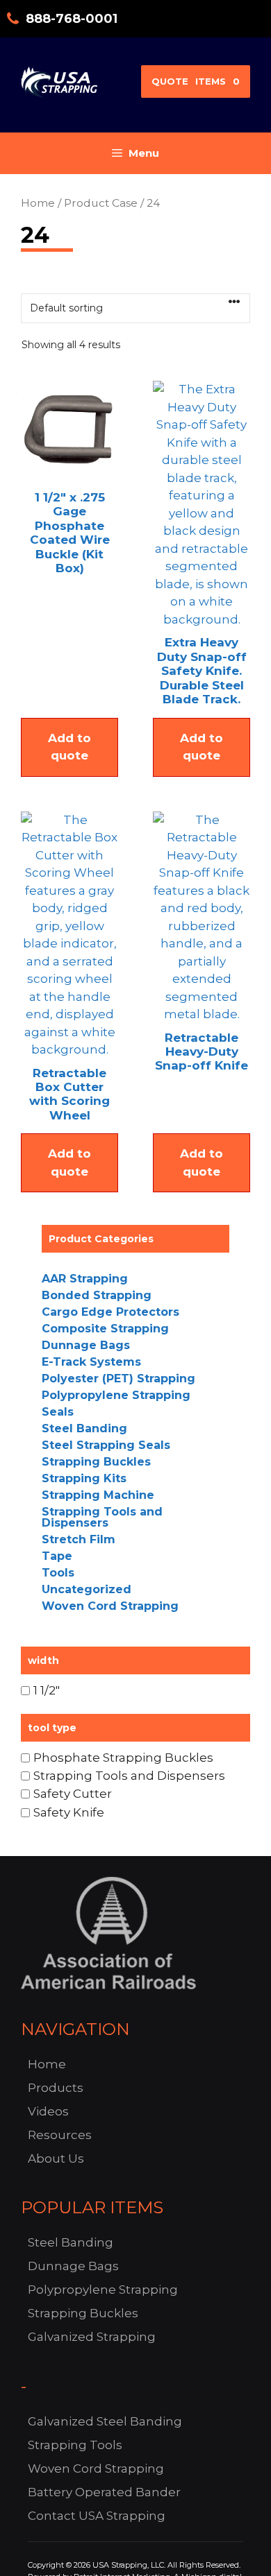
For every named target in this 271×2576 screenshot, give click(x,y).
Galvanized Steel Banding (105, 2421)
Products (56, 2088)
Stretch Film (79, 1539)
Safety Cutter (73, 1794)
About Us (56, 2158)
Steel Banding (84, 1428)
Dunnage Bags (86, 1345)
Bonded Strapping (97, 1295)
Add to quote (69, 747)
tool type (52, 1728)
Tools (58, 1573)
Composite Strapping (105, 1329)
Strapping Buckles (96, 1462)
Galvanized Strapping (92, 2337)
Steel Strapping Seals (106, 1445)
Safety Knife (69, 1812)
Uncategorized (87, 1589)
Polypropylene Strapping (116, 1395)
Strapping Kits (84, 1478)
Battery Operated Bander (104, 2492)
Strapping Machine (98, 1495)
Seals (58, 1412)
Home (38, 203)
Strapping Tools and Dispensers (102, 1517)
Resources (60, 2135)
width (43, 1660)
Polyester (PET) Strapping (118, 1379)
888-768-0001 (72, 19)
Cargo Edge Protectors (110, 1312)
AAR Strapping (85, 1279)
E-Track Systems (91, 1362)
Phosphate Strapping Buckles (123, 1757)
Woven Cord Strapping (110, 1606)
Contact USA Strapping (97, 2516)
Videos (48, 2111)
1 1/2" (47, 1690)
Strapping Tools (75, 2445)
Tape (57, 1556)
